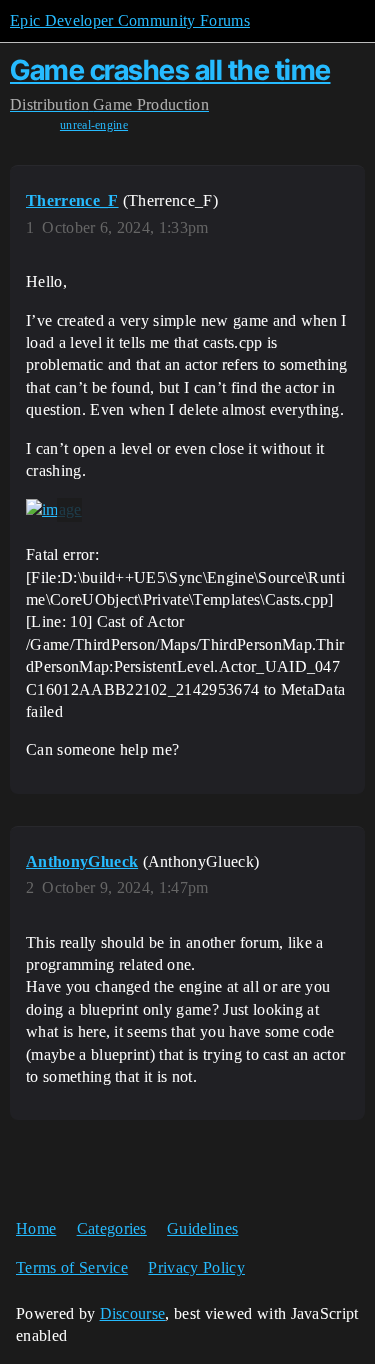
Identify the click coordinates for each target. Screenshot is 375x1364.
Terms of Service (72, 1267)
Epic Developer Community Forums (130, 20)
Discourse (133, 1313)
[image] (54, 510)
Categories (112, 1228)
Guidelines (202, 1228)
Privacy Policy (196, 1267)
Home (36, 1228)
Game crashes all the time (170, 70)
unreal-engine (94, 125)
